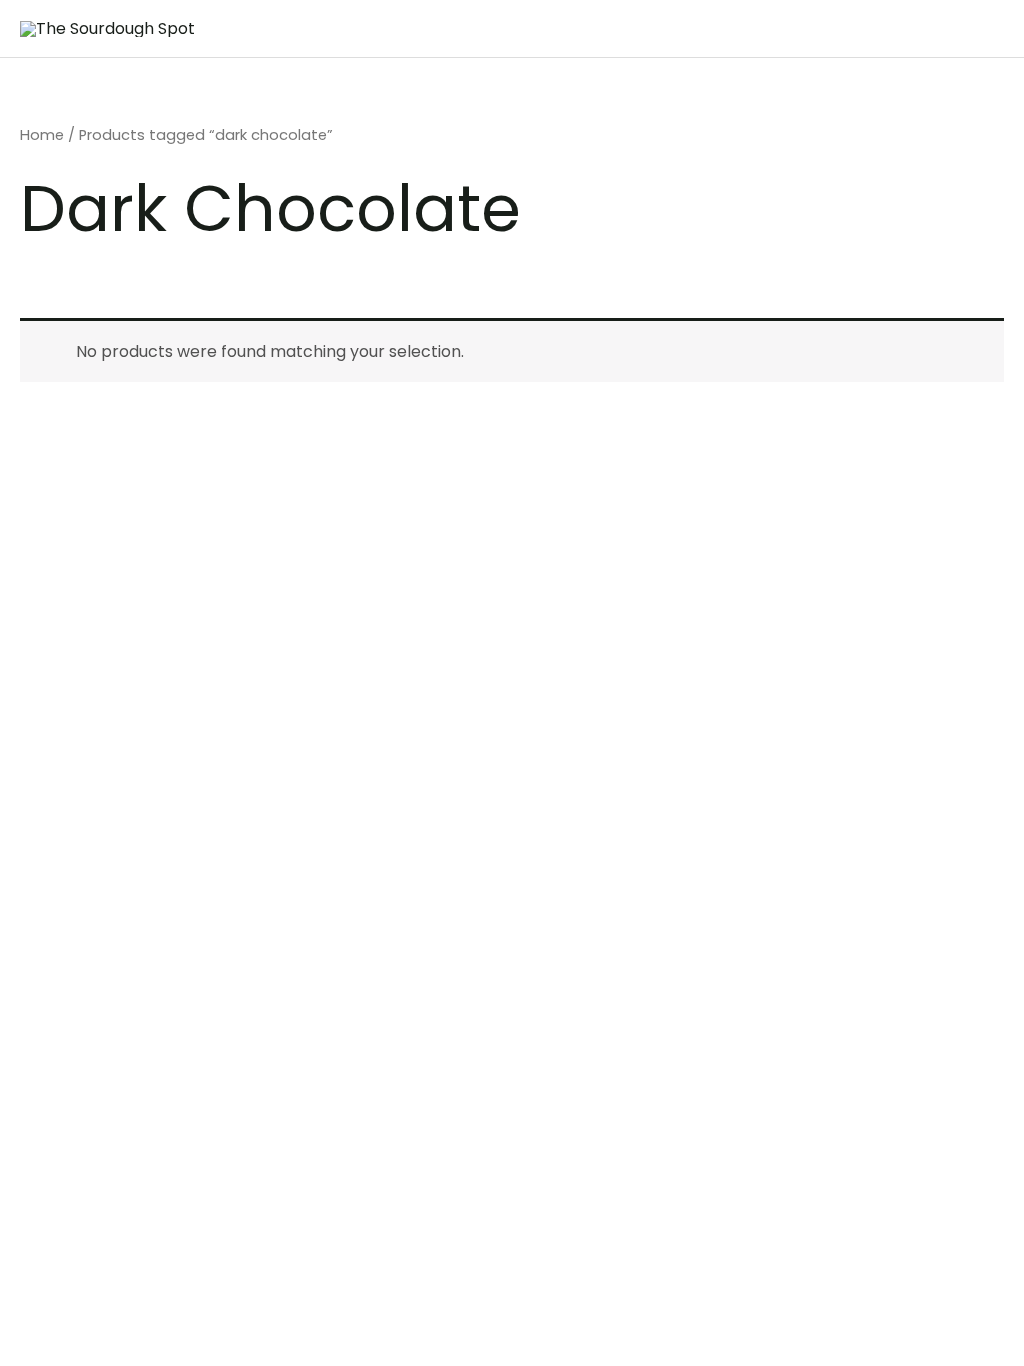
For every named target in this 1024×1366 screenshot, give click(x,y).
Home (42, 135)
